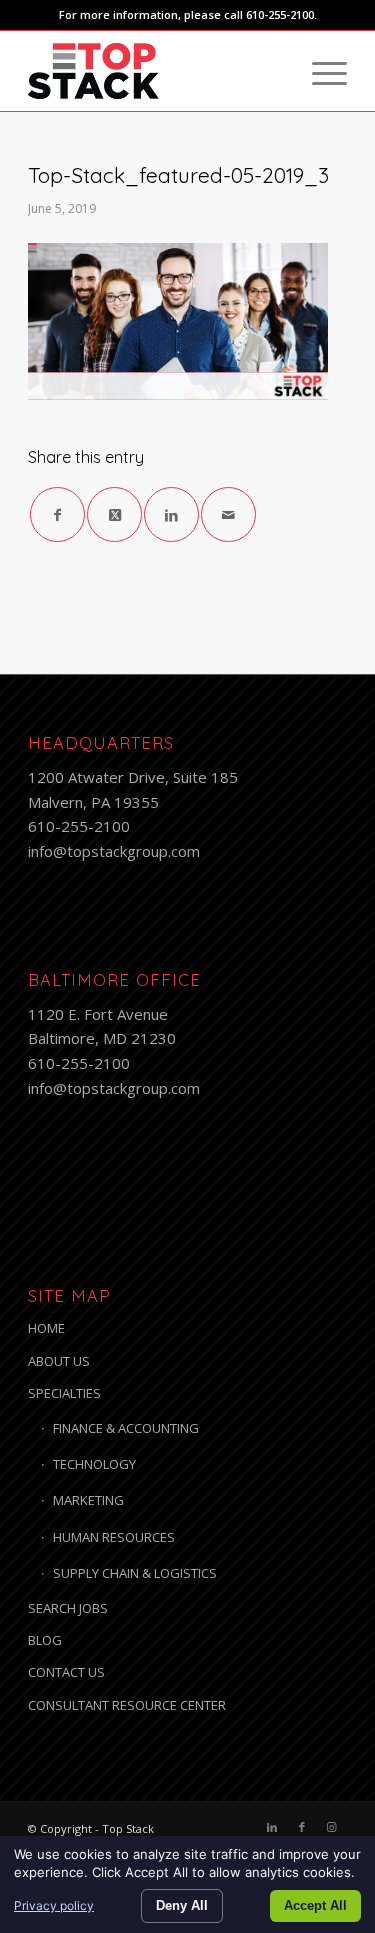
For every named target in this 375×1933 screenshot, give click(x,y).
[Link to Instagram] (332, 1827)
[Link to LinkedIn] (272, 1827)
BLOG (45, 1640)
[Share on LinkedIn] (171, 514)
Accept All (315, 1905)
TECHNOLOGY (94, 1464)
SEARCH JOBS (68, 1608)
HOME (46, 1328)
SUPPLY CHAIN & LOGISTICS (135, 1573)
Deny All (182, 1905)
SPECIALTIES (64, 1393)
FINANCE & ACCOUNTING (126, 1428)
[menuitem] (319, 71)
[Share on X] (114, 514)
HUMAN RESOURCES (114, 1537)
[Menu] (319, 71)
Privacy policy (54, 1905)
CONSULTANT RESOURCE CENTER (127, 1705)
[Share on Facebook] (57, 514)
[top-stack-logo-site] (155, 71)
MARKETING (88, 1500)
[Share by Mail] (228, 514)
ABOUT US (59, 1361)
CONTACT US (66, 1672)
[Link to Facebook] (302, 1827)
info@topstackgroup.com (114, 851)
